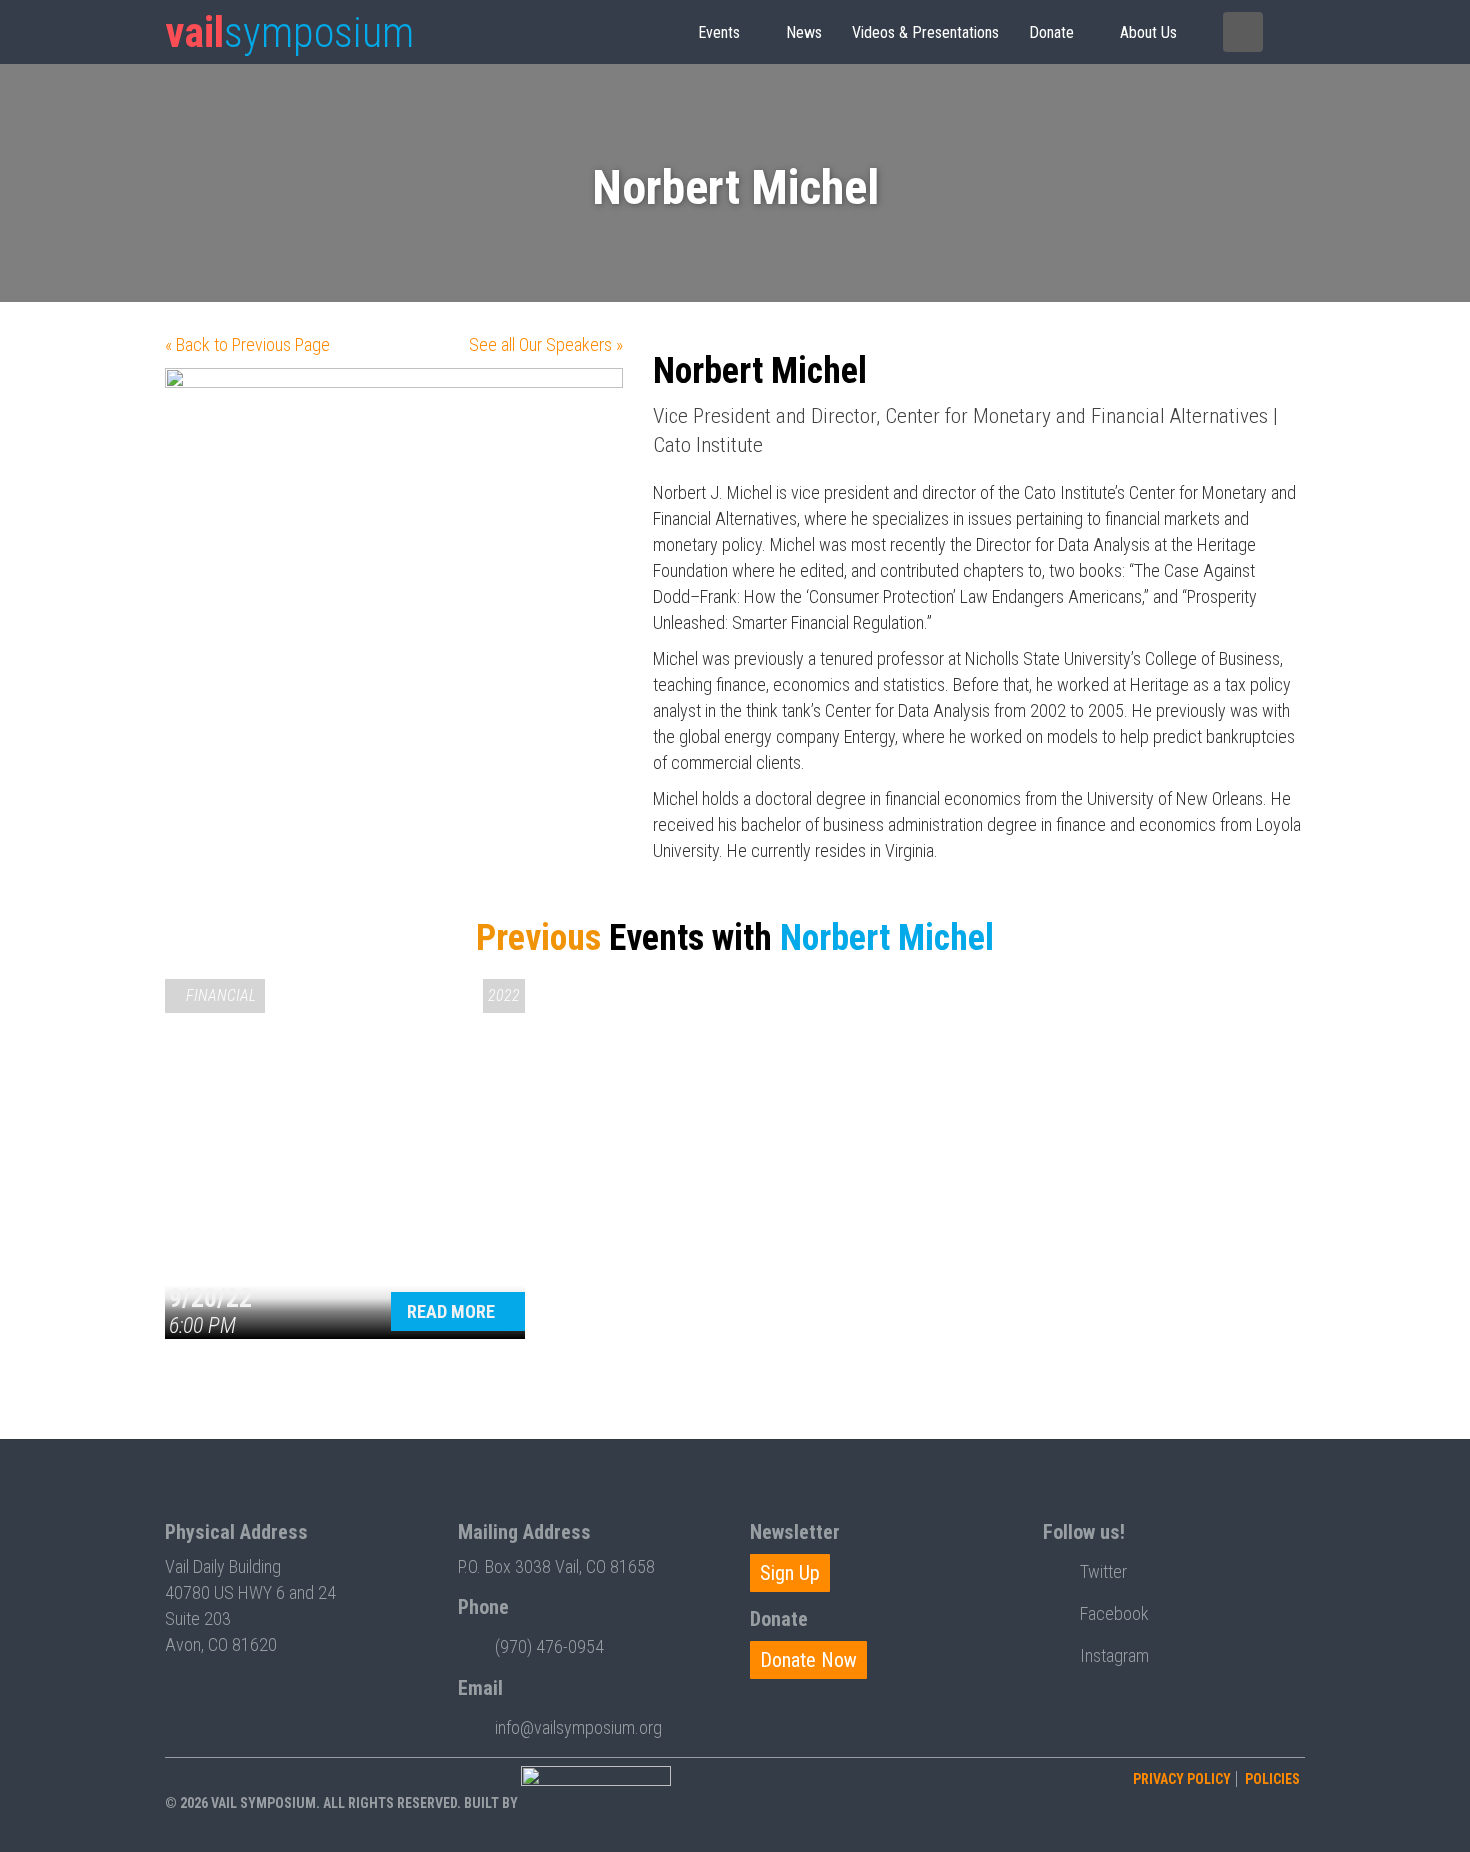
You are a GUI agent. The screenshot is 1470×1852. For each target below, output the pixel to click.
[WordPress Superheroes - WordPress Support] (596, 1803)
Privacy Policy (1182, 1779)
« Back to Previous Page (247, 344)
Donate (1051, 32)
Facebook (1114, 1613)
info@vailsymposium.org (578, 1727)
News (804, 32)
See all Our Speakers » (546, 344)
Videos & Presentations (925, 32)
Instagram (1114, 1655)
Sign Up (790, 1573)
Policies (1272, 1779)
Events (719, 32)
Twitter (1103, 1571)
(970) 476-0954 (549, 1646)
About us (1148, 32)
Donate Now (808, 1660)
